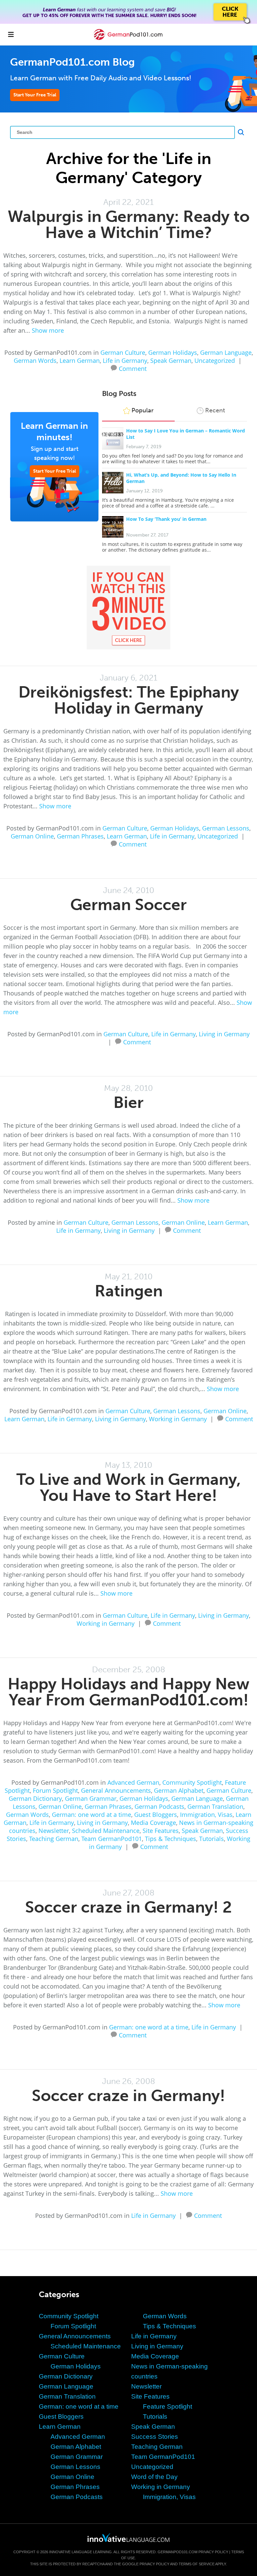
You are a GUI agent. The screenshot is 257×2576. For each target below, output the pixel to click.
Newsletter (54, 1831)
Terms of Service (197, 2564)
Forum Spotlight (55, 1790)
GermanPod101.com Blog (72, 62)
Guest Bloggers (156, 1815)
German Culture (123, 352)
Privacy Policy (213, 2552)
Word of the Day (154, 2477)
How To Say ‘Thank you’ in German (166, 519)
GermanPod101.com (178, 2552)
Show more (48, 330)
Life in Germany (125, 360)
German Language (226, 352)
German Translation (215, 1806)
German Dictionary (35, 1798)
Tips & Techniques (170, 1839)
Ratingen (129, 1291)
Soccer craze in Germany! (128, 2096)
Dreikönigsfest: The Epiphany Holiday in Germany (129, 700)
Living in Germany (224, 1034)
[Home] (128, 39)
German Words (35, 360)
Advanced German (133, 1782)
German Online (32, 836)
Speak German (171, 360)
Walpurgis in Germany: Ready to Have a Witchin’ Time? (129, 224)
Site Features (161, 1831)
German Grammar (91, 1798)
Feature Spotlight (167, 2406)
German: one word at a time (92, 1815)
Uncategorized (215, 360)
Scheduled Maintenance (106, 1831)
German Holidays (173, 352)
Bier (128, 1102)
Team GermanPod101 (112, 1839)
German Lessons (226, 828)
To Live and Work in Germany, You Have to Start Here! (129, 1487)
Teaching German (54, 1839)
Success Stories (155, 2437)
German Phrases (80, 836)
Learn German (80, 360)
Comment (133, 368)
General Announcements (116, 1790)
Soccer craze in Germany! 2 (128, 1907)
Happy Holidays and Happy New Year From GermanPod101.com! (128, 1692)
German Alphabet (179, 1790)
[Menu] (11, 34)
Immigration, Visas (206, 1815)
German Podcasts (159, 1806)
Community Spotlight (192, 1782)
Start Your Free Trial (35, 95)
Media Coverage (153, 1823)
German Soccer (128, 905)
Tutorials (211, 1839)
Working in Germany (178, 1419)
